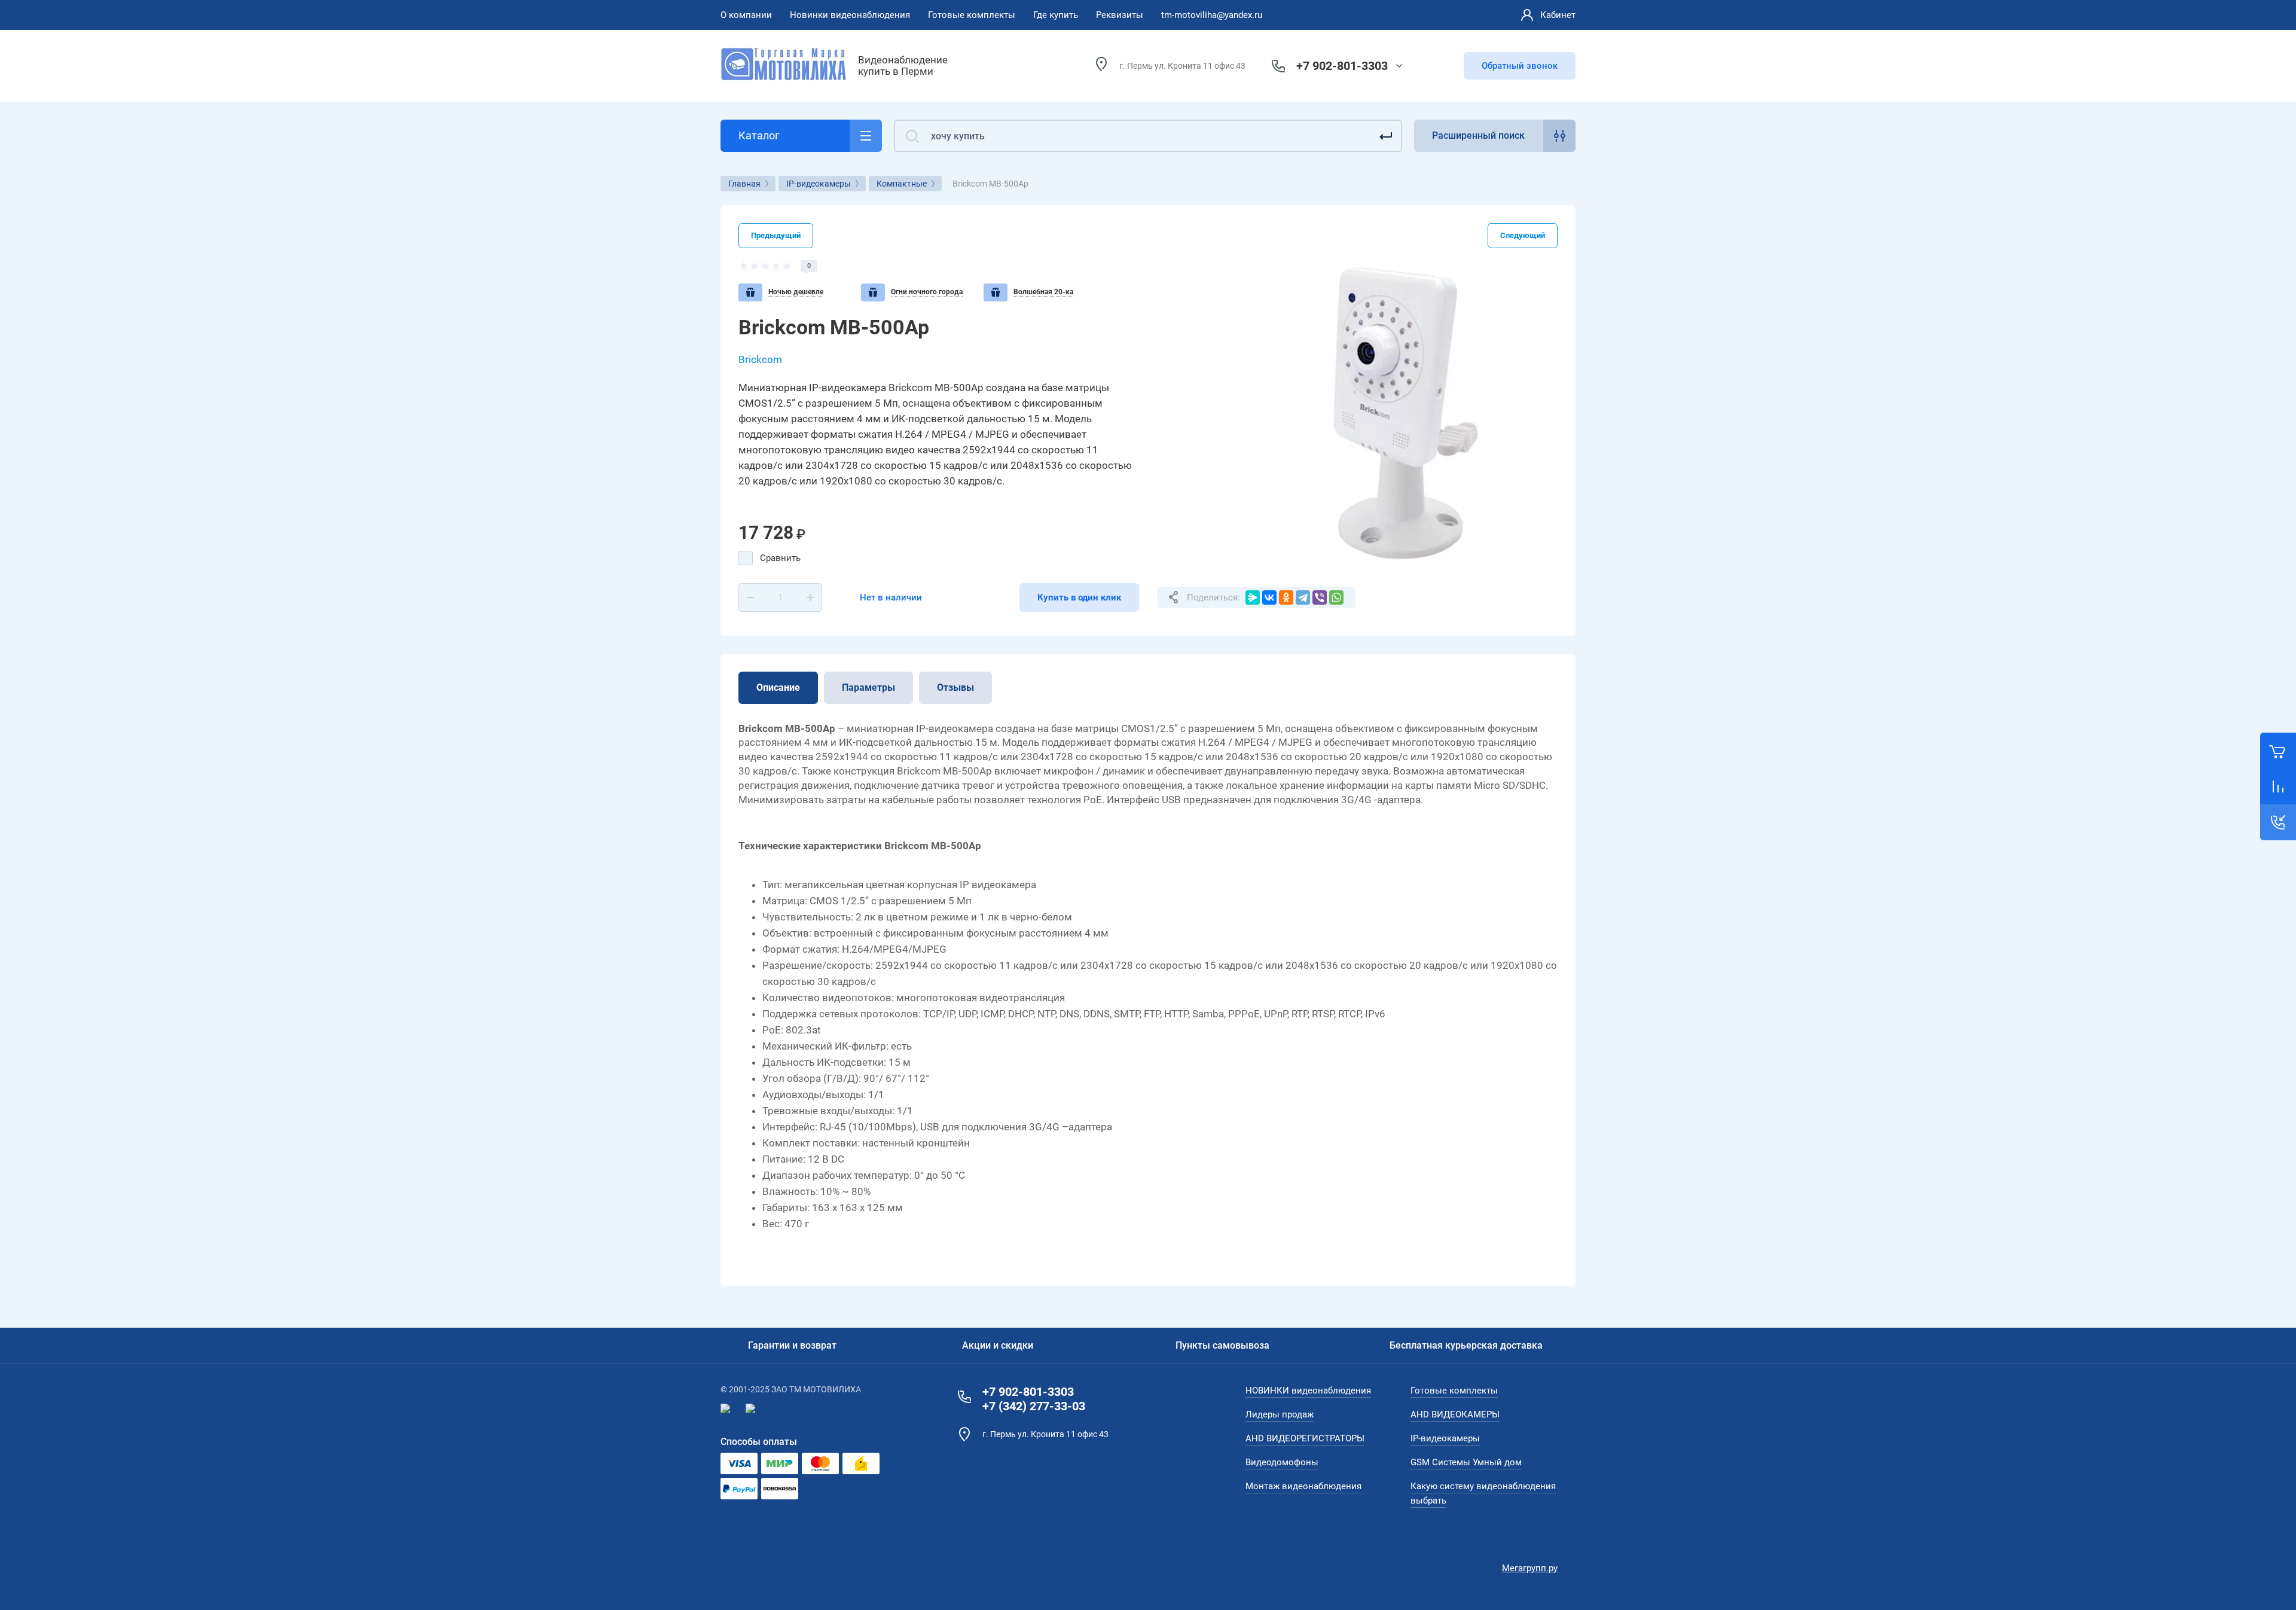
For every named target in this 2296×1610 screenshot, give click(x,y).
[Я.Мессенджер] (1253, 597)
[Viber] (1320, 597)
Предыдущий (776, 235)
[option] (1405, 413)
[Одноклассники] (1286, 597)
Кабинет (1558, 15)
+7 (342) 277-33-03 (1034, 1406)
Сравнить (780, 558)
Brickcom (760, 359)
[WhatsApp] (1336, 597)
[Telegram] (1303, 597)
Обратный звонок (1520, 66)
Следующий (1523, 235)
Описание (778, 687)
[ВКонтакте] (1269, 597)
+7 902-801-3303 (1342, 66)
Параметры (868, 687)
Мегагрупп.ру (1530, 1568)
